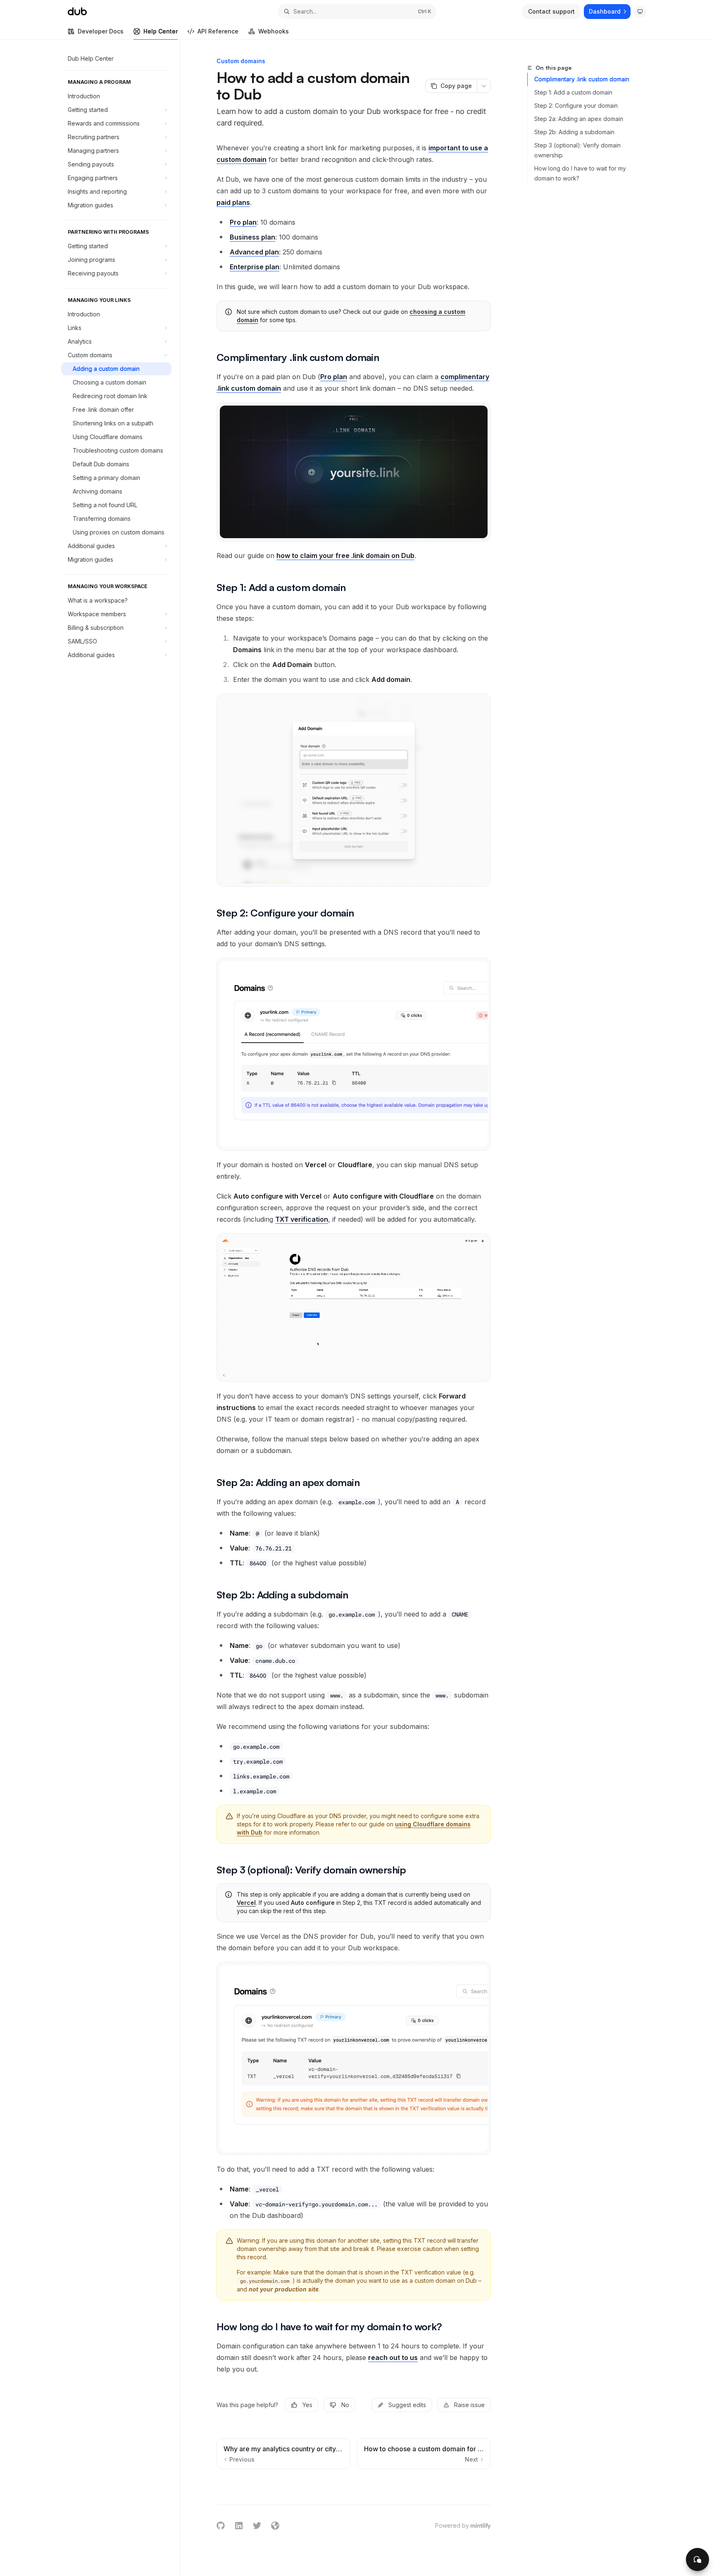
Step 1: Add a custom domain (573, 92)
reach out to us (393, 2358)
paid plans (233, 202)
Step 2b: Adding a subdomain (574, 132)
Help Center (161, 31)
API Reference (218, 31)
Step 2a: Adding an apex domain (579, 119)
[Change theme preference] (640, 12)
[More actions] (484, 86)
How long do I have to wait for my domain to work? (580, 173)
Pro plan (334, 377)
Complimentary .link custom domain (582, 79)
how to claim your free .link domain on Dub (345, 556)
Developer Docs (101, 31)
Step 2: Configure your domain (576, 106)
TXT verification (302, 1219)
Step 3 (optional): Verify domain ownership (577, 150)
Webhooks (274, 31)
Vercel (246, 1903)
